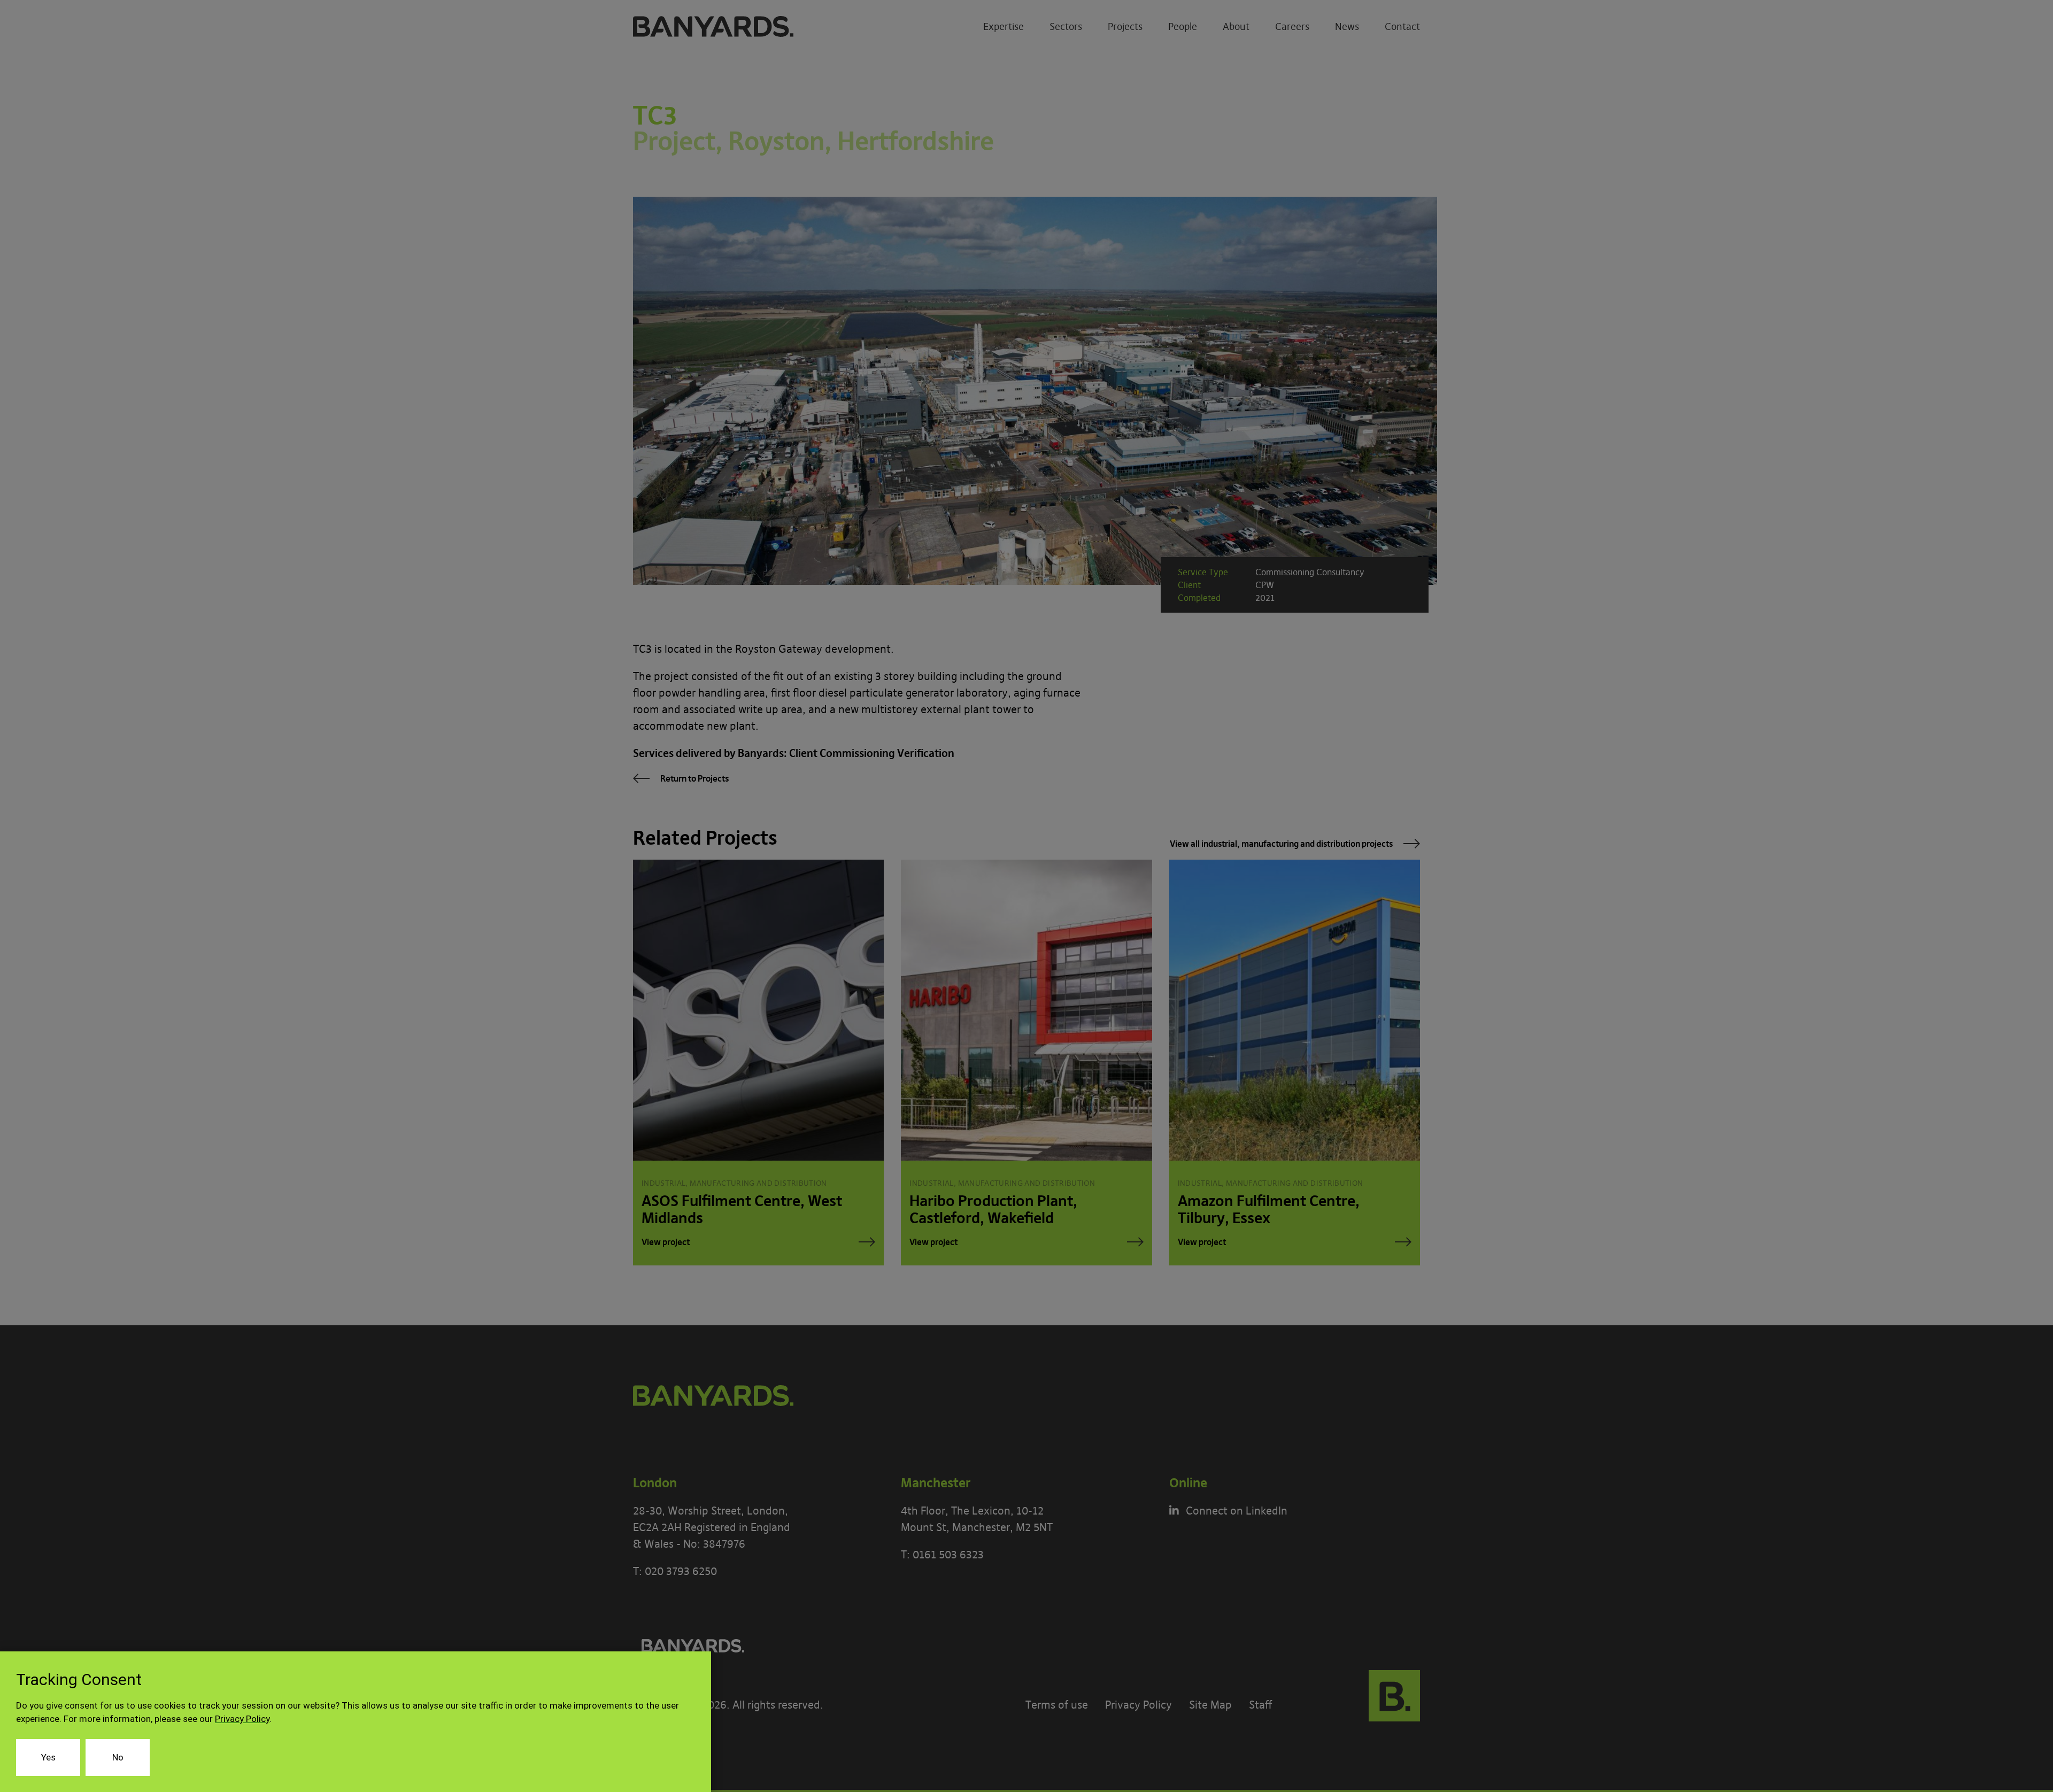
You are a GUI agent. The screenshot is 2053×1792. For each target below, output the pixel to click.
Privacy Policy (242, 1719)
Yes (48, 1757)
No (118, 1757)
